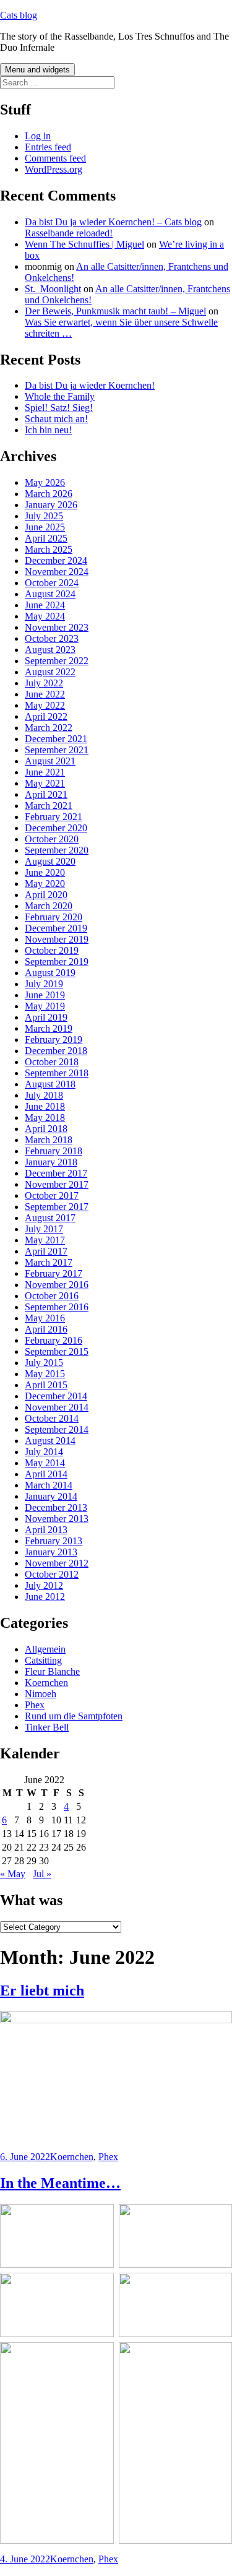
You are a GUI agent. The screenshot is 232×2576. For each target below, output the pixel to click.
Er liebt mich (42, 1990)
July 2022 (44, 683)
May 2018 (45, 1117)
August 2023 (50, 650)
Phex (35, 1705)
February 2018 (54, 1151)
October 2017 (52, 1195)
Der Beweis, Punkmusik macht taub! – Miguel (115, 311)
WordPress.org (54, 169)
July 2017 (44, 1229)
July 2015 (44, 1363)
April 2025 (46, 538)
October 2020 (52, 839)
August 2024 (50, 594)
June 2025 (45, 527)
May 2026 (45, 482)
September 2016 (57, 1307)
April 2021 (46, 794)
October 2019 (52, 950)
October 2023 (52, 638)
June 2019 (45, 995)
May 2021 (45, 783)
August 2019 (50, 973)
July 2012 (44, 1585)
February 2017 (54, 1273)
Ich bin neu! (48, 430)
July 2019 (44, 984)
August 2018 (50, 1084)
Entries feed (48, 147)
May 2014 (45, 1463)
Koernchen (46, 1683)
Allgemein (45, 1649)
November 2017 (57, 1184)
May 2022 (45, 705)
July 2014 (44, 1452)
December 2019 (56, 928)
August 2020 (50, 861)
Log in (38, 136)
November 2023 (57, 627)
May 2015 (45, 1374)
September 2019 (57, 962)
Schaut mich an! (56, 419)
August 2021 (50, 761)
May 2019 (45, 1006)
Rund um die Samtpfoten (74, 1716)
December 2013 (56, 1507)
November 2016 (57, 1285)
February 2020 (54, 917)
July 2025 (44, 516)
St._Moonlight (53, 289)
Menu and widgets (37, 70)
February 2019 (54, 1039)
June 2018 (45, 1106)
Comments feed (55, 158)
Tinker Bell (47, 1727)
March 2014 (49, 1485)
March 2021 (49, 806)
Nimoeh (41, 1694)
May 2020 (45, 884)
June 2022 (45, 694)
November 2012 (57, 1563)
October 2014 (52, 1418)
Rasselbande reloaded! (69, 233)
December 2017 (56, 1173)
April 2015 (46, 1385)
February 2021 (54, 817)
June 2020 (45, 872)
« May (13, 1874)
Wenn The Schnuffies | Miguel (84, 244)
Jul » (42, 1874)
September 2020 (57, 850)
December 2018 (56, 1051)
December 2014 (56, 1396)
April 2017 (46, 1251)
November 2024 (57, 572)
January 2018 (51, 1162)
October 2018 (52, 1062)
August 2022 (50, 672)
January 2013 (51, 1552)
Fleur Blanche (52, 1671)
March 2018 (49, 1140)
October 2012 (52, 1574)
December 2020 (56, 828)
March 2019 (49, 1028)
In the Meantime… (60, 2183)
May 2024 (45, 616)
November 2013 (57, 1519)
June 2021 (45, 772)
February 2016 (54, 1340)
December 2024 (56, 560)
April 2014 (46, 1474)
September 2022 (57, 661)
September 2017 (57, 1207)
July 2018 (44, 1095)
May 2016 (45, 1318)
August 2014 (50, 1441)
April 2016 (46, 1329)
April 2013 (46, 1530)
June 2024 (45, 605)
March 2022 (49, 728)
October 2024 (52, 583)
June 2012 (45, 1597)
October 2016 (52, 1296)
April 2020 (46, 895)
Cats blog (19, 15)
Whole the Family (60, 396)
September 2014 (57, 1429)
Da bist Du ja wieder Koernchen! (90, 385)
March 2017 (49, 1262)
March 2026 (49, 494)
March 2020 (49, 906)
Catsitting (43, 1660)
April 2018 (46, 1129)
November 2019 (57, 939)
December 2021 (56, 739)
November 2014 (57, 1407)
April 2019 (46, 1017)
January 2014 (51, 1496)
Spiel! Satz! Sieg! (59, 408)
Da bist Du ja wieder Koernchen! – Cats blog (113, 222)
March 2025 (49, 549)
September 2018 (57, 1073)
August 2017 (50, 1218)
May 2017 (45, 1240)
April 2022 (46, 716)
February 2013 (54, 1541)
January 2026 (51, 505)
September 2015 (57, 1351)
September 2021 (57, 750)
